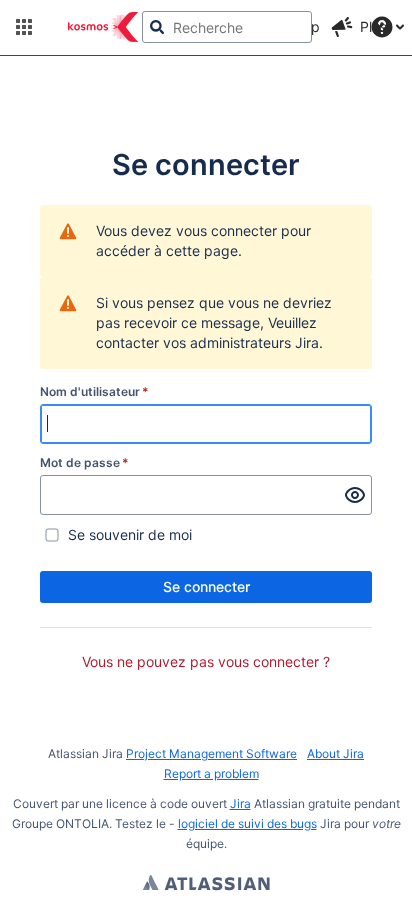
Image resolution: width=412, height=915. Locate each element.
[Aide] (382, 27)
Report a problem (211, 773)
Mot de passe (84, 462)
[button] (24, 27)
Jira (240, 803)
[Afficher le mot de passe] (355, 495)
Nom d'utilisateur (94, 391)
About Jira (335, 753)
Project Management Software (211, 753)
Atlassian (206, 885)
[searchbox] (227, 27)
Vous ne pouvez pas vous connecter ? (206, 661)
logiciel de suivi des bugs (247, 823)
